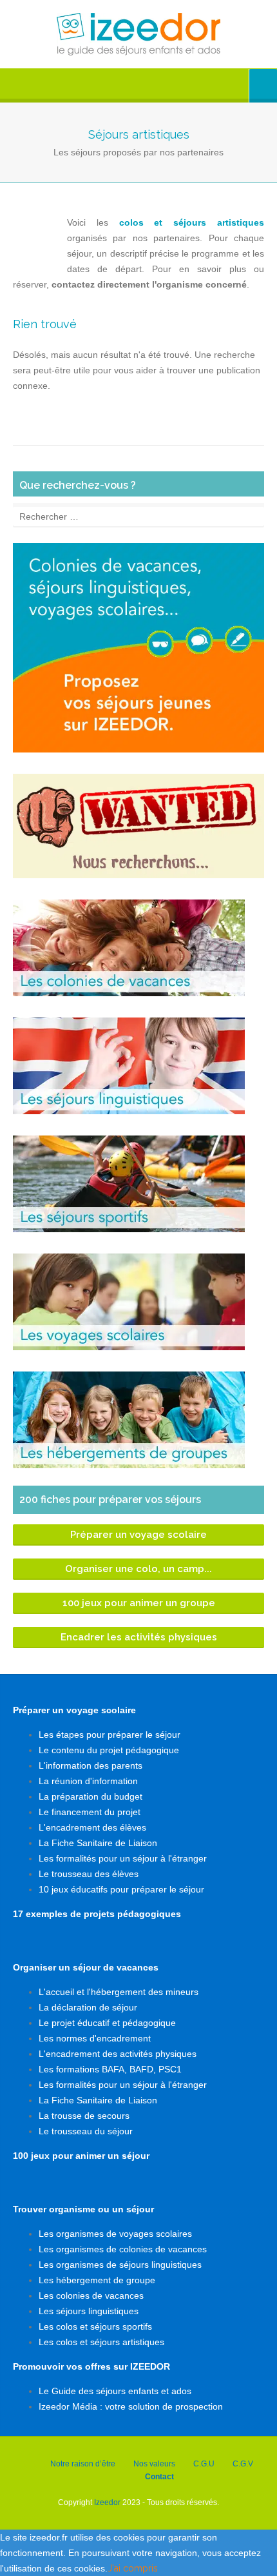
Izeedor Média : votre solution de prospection (131, 2406)
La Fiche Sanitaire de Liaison (98, 1843)
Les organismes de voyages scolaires (115, 2234)
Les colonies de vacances (91, 2296)
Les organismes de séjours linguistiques (120, 2265)
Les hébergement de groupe (97, 2280)
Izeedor (107, 2502)
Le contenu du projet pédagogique (109, 1750)
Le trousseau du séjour (86, 2131)
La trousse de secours (84, 2116)
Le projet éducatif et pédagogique (107, 2023)
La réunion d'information (88, 1781)
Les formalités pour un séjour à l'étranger (123, 1858)
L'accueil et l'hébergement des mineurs (119, 1992)
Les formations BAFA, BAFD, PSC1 (110, 2069)
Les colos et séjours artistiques (101, 2342)
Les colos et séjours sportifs (95, 2326)
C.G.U (204, 2464)
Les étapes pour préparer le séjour (110, 1735)
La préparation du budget (91, 1796)
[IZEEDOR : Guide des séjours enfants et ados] (138, 34)
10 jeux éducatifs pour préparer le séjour (121, 1889)
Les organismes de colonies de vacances (123, 2249)
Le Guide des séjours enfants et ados (115, 2391)
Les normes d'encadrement (95, 2038)
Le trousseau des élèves (89, 1874)
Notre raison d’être (83, 2464)
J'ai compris (133, 2568)
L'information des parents (91, 1765)
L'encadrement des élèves (92, 1827)
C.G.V (243, 2464)
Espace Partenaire (263, 86)
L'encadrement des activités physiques (118, 2054)
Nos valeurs (154, 2464)
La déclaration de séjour (88, 2007)
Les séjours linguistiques (89, 2311)
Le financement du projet (90, 1812)
